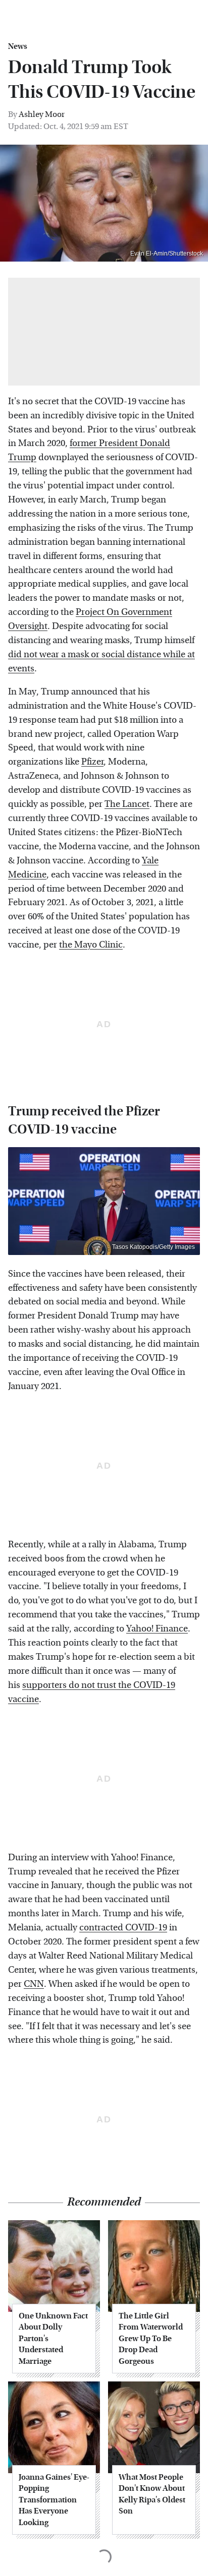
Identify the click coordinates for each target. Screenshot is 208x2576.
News (18, 46)
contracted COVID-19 (123, 1928)
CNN (34, 1984)
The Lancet (127, 804)
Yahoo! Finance (157, 1629)
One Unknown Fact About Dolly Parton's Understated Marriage (53, 2338)
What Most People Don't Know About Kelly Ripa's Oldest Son (152, 2494)
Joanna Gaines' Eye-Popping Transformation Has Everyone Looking (54, 2500)
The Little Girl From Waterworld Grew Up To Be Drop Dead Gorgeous (151, 2338)
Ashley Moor (42, 114)
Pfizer (92, 762)
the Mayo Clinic (91, 945)
